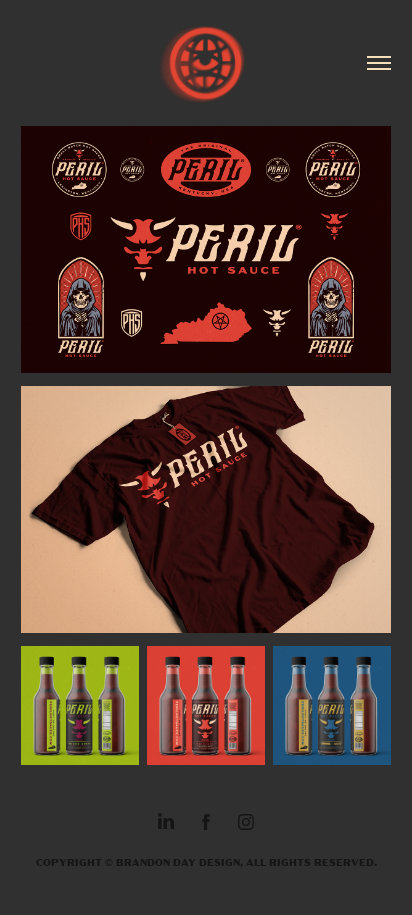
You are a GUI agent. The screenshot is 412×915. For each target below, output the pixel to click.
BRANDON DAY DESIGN (178, 862)
